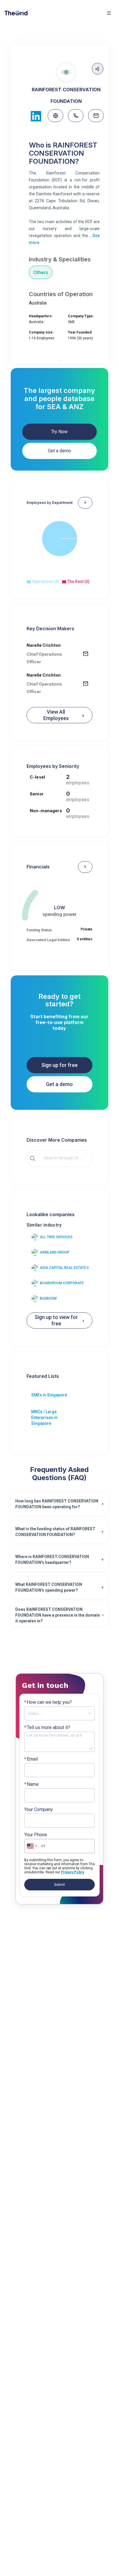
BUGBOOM (48, 1298)
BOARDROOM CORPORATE (62, 1283)
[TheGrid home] (16, 13)
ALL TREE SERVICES (56, 1237)
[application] (60, 545)
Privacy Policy (72, 1872)
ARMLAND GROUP (55, 1252)
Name (31, 1784)
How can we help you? (48, 1702)
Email (31, 1759)
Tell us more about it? (47, 1728)
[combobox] (64, 1158)
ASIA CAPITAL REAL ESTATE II (64, 1268)
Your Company (39, 1810)
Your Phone (36, 1835)
